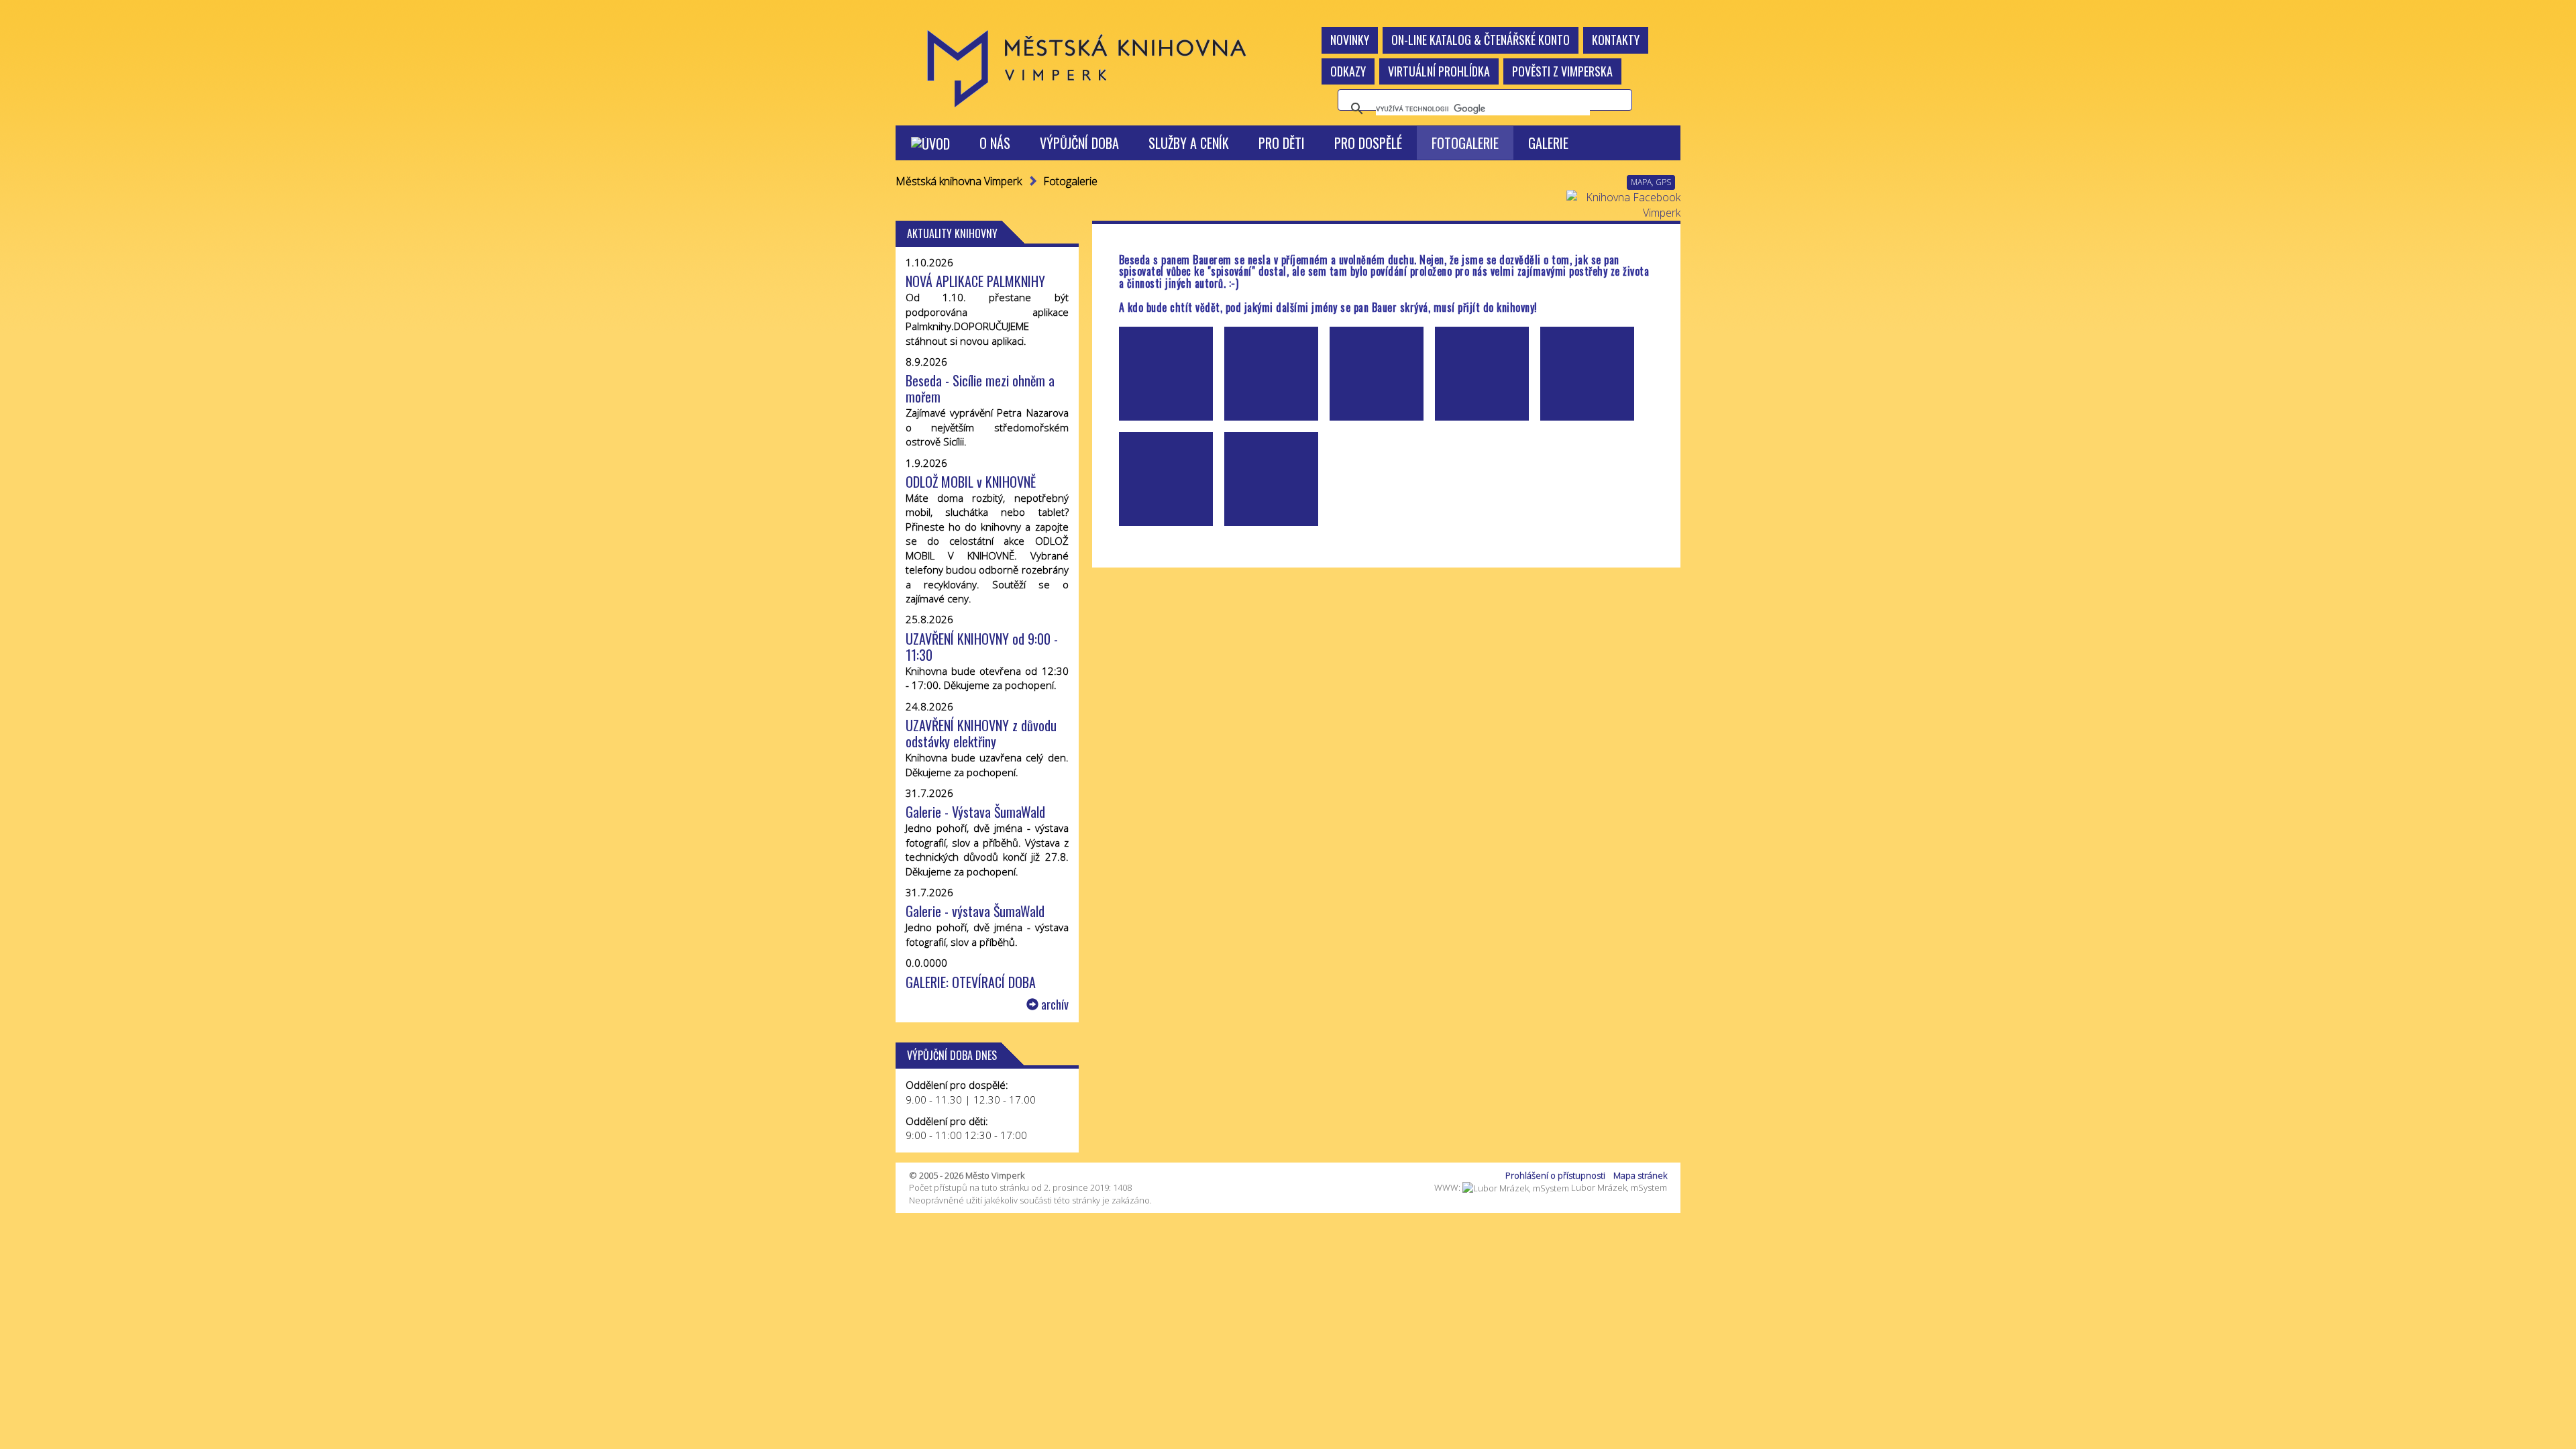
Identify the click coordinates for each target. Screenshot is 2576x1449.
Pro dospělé (1368, 143)
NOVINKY (1350, 40)
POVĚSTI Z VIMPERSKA (1562, 71)
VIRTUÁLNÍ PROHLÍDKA (1439, 71)
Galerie (1548, 143)
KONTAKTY (1616, 40)
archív (1054, 1005)
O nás (995, 143)
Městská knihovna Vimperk (959, 181)
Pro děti (1282, 143)
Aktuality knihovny (952, 233)
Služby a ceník (1189, 143)
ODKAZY (1348, 71)
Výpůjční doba (1079, 143)
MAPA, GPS (1651, 182)
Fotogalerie (1465, 143)
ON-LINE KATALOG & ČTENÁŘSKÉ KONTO (1481, 40)
